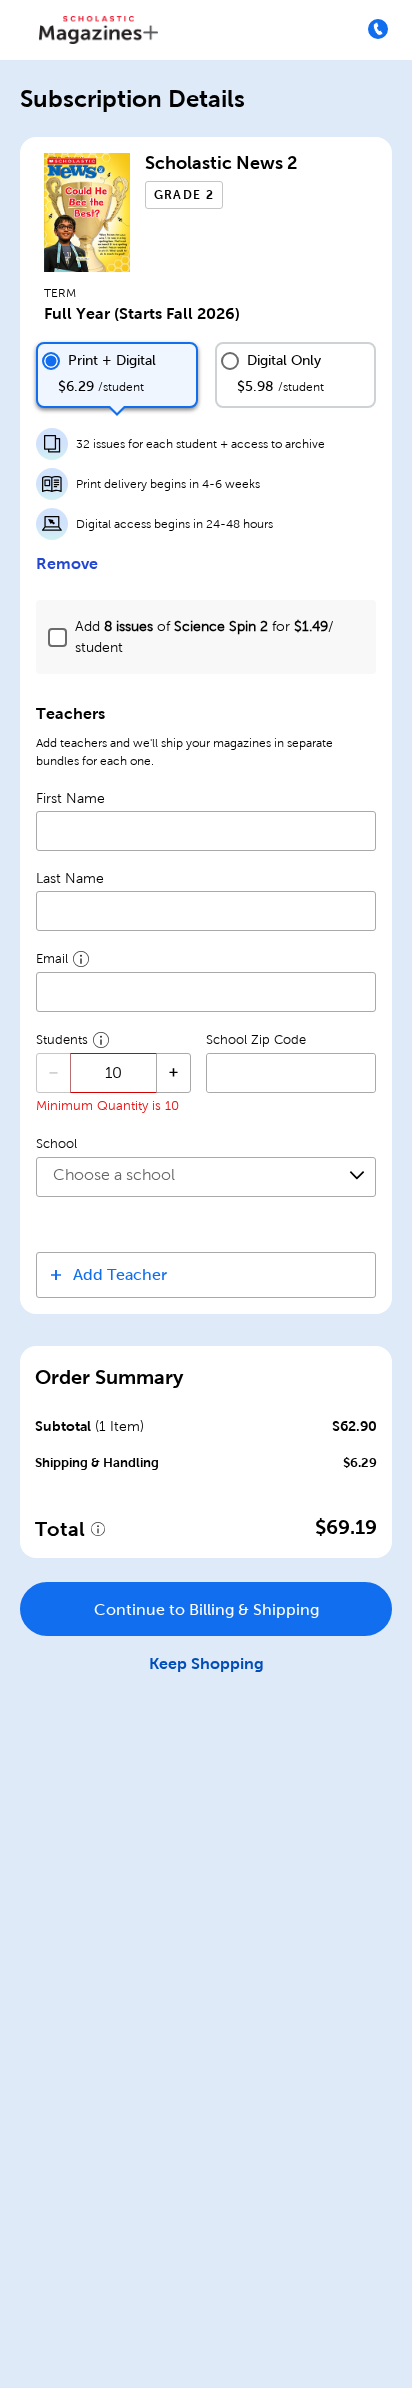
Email (52, 959)
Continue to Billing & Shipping (206, 1609)
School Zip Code (256, 1040)
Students (62, 1040)
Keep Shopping (206, 1663)
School (56, 1144)
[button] (206, 1275)
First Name (70, 798)
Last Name (70, 878)
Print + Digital (112, 360)
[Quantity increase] (173, 1073)
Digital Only (284, 360)
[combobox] (206, 1177)
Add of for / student (204, 637)
